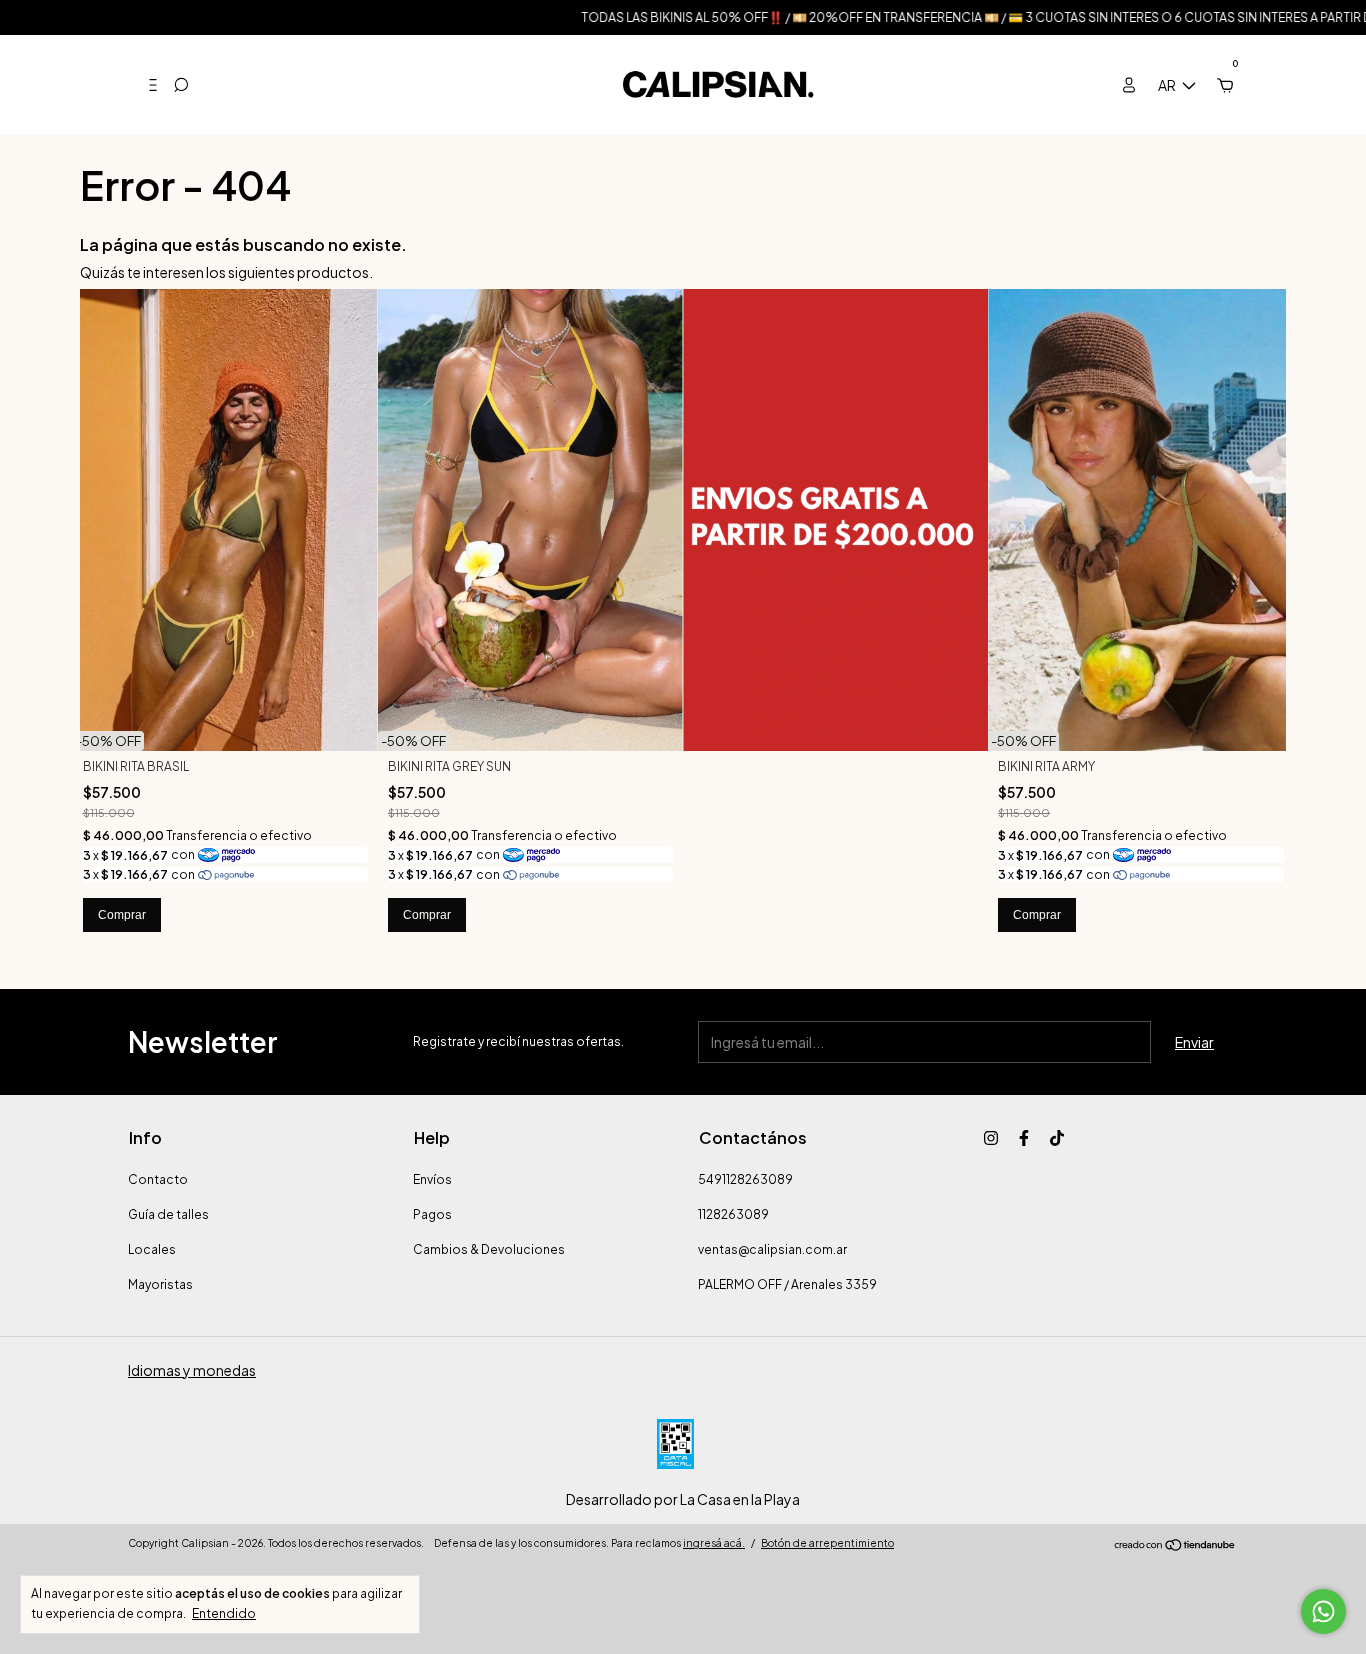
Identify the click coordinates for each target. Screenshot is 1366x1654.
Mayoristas (160, 1284)
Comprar (122, 915)
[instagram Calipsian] (991, 1138)
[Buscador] (181, 85)
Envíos (432, 1179)
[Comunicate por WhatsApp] (1323, 1611)
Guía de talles (168, 1214)
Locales (152, 1249)
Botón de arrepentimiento (827, 1543)
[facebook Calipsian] (1024, 1138)
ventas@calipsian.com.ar (772, 1249)
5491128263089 (745, 1179)
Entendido (224, 1613)
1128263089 (733, 1214)
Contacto (158, 1179)
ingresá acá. (714, 1543)
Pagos (432, 1214)
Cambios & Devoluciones (489, 1249)
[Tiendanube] (1175, 1546)
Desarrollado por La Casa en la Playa (683, 1499)
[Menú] (145, 85)
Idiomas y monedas (192, 1370)
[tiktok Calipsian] (1057, 1138)
